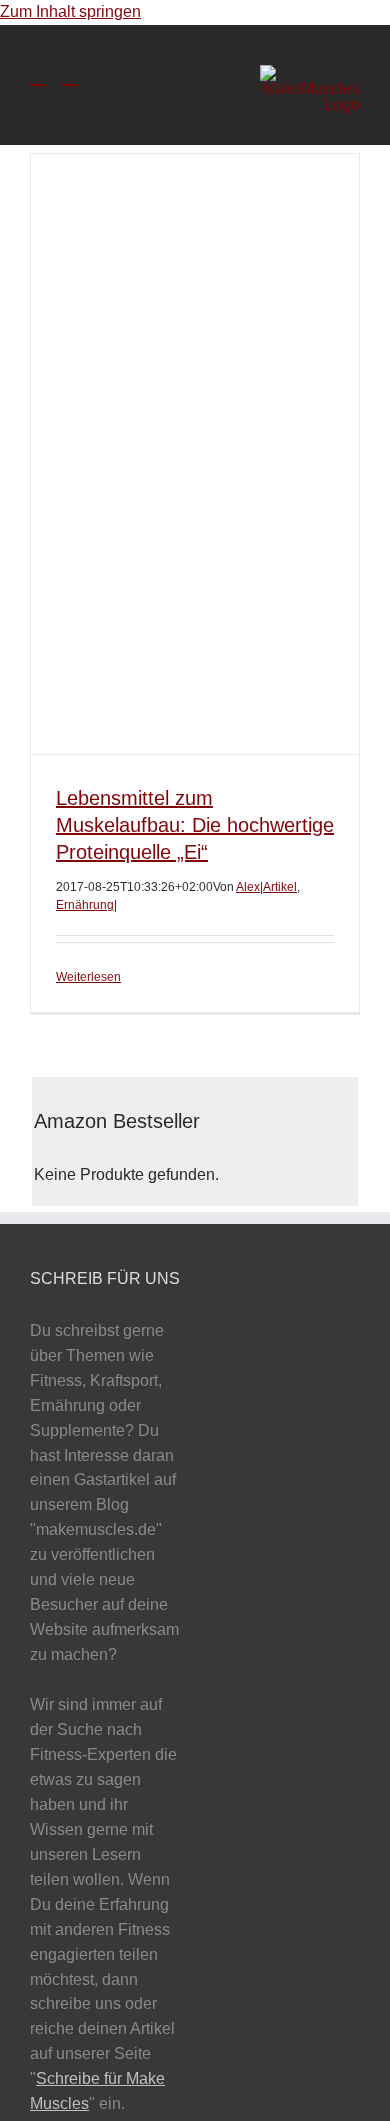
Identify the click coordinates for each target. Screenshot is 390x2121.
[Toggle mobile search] (69, 75)
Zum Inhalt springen (70, 11)
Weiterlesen (88, 977)
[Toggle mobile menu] (38, 75)
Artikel (280, 887)
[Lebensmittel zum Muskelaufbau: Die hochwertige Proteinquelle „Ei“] (195, 454)
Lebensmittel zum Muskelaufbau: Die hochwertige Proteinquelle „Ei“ (195, 825)
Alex (248, 887)
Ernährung (85, 905)
